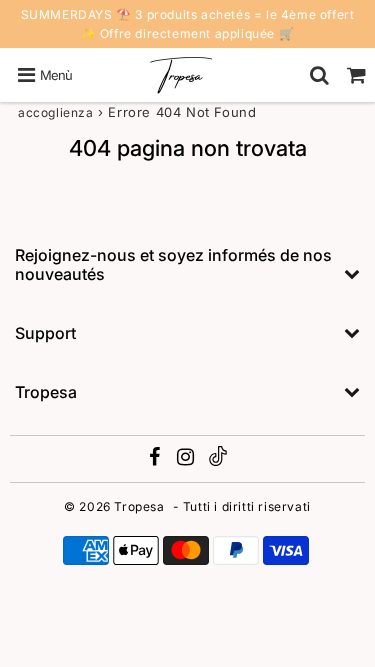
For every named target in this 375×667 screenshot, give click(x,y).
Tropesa (139, 506)
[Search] (319, 75)
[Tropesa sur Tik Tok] (218, 461)
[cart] (356, 75)
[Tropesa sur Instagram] (187, 459)
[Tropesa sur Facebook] (157, 459)
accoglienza (56, 112)
